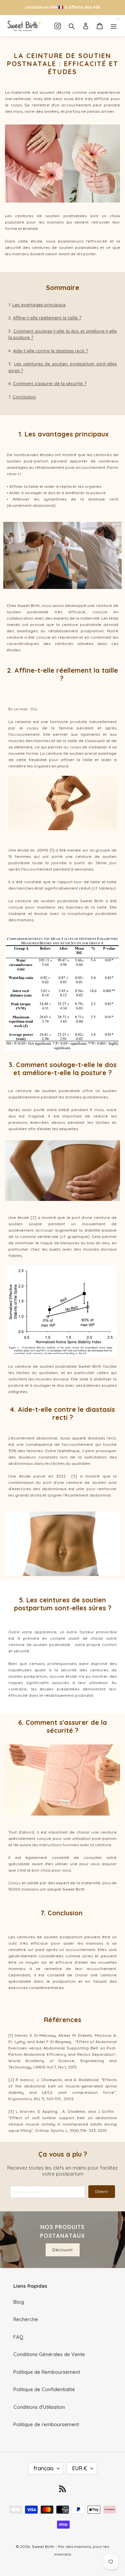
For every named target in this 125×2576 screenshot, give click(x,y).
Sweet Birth (43, 2546)
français (44, 2468)
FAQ (18, 2337)
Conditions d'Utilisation (39, 2407)
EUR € (80, 2468)
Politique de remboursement (46, 2424)
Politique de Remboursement (47, 2372)
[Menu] (114, 26)
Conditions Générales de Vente (49, 2354)
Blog (19, 2302)
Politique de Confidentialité (44, 2389)
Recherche (26, 2319)
